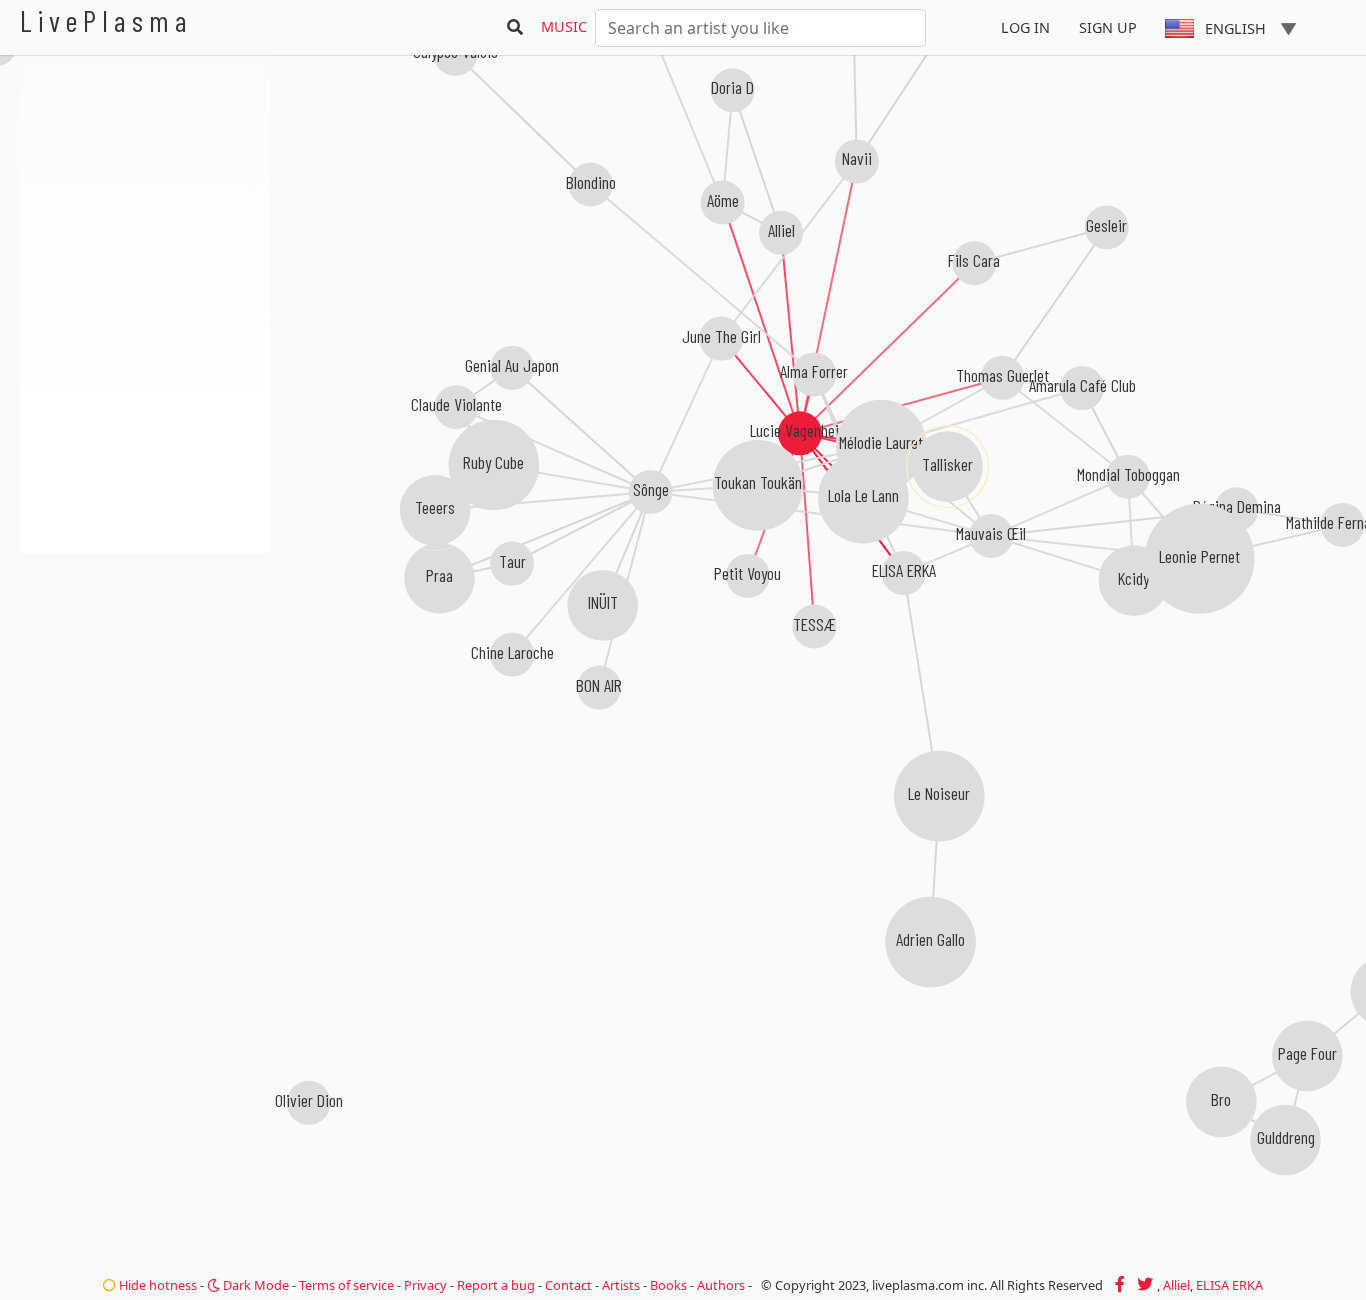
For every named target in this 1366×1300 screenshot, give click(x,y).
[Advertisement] (145, 660)
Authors (721, 1285)
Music (564, 26)
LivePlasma (106, 20)
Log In (1025, 27)
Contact (568, 1285)
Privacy (425, 1285)
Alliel (1176, 1285)
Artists (621, 1285)
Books (668, 1285)
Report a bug (496, 1285)
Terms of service (346, 1285)
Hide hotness (156, 1285)
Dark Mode (254, 1285)
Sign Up (1108, 27)
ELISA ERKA (1229, 1285)
